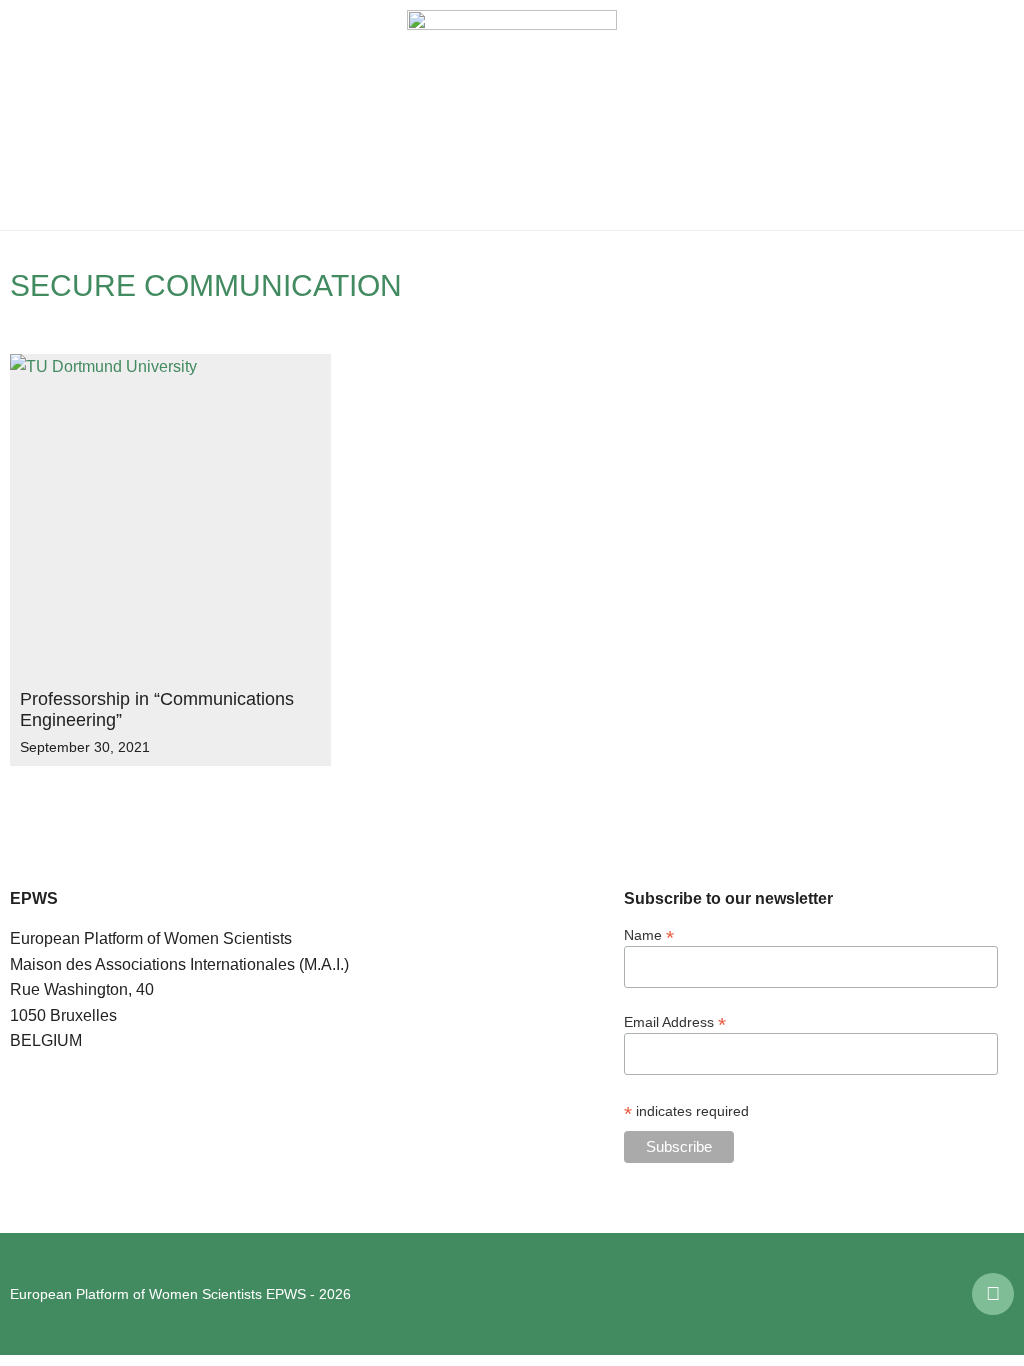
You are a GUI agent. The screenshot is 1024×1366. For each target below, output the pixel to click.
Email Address (675, 1021)
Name (649, 934)
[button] (30, 115)
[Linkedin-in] (993, 1294)
